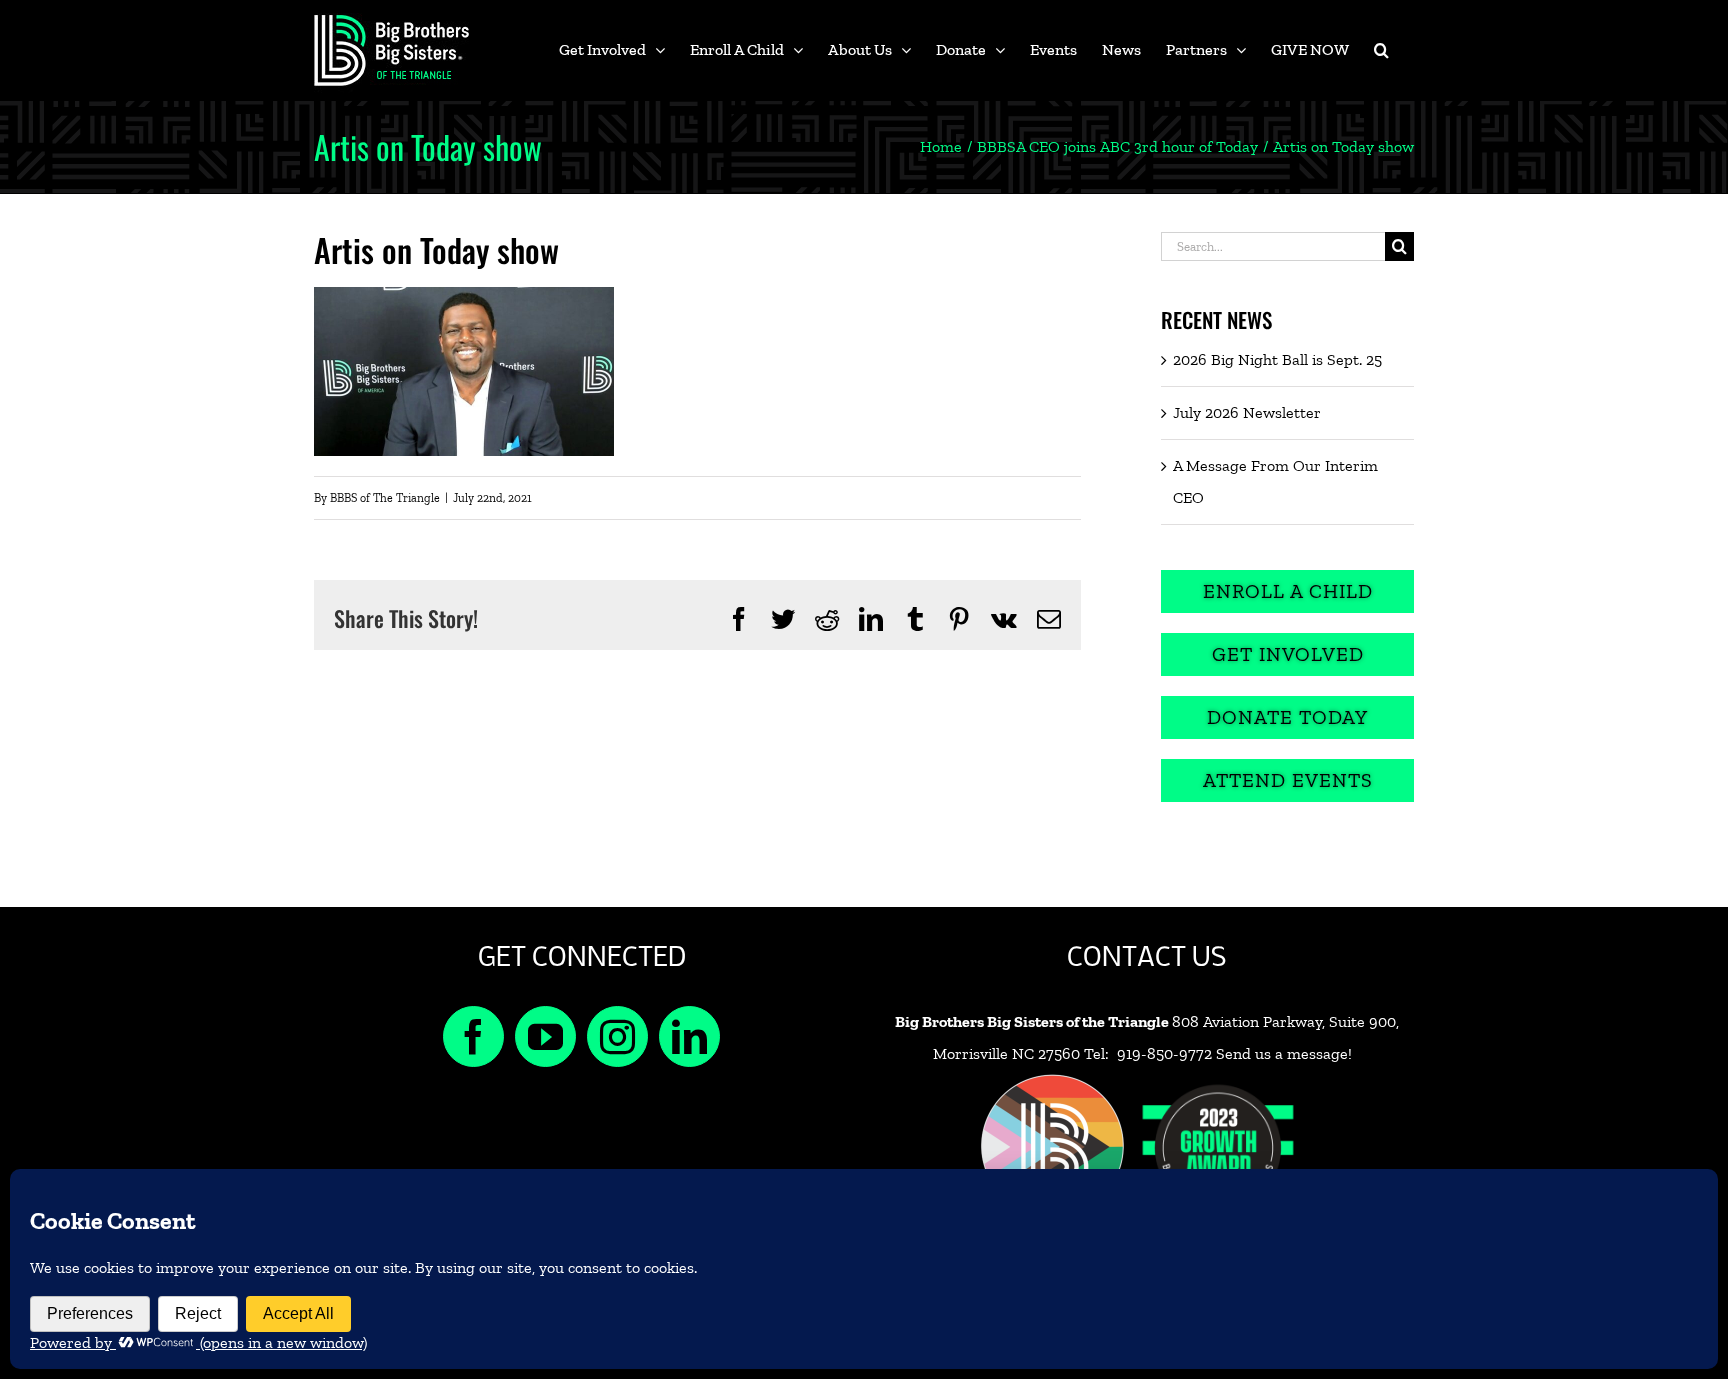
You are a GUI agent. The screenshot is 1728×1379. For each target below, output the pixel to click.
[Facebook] (473, 1036)
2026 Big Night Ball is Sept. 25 (1277, 359)
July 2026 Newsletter (1247, 412)
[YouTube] (545, 1036)
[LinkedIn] (689, 1036)
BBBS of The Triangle (385, 498)
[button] (1381, 50)
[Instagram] (617, 1036)
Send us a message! (1284, 1053)
